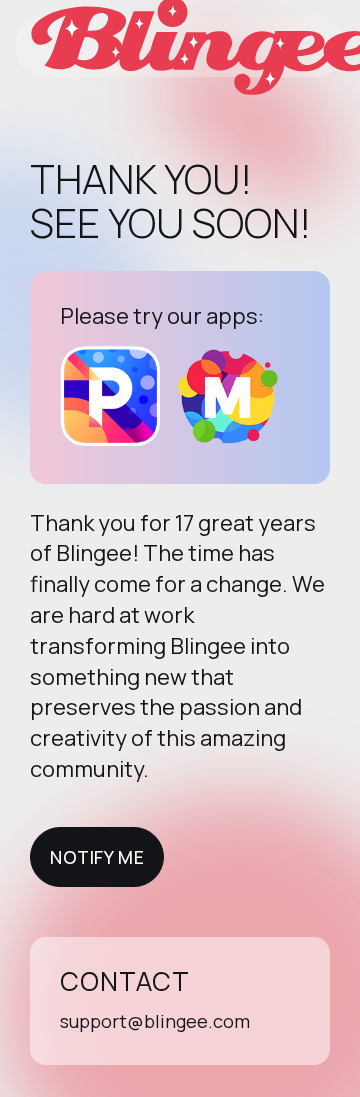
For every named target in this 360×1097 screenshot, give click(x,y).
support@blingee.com (155, 1021)
